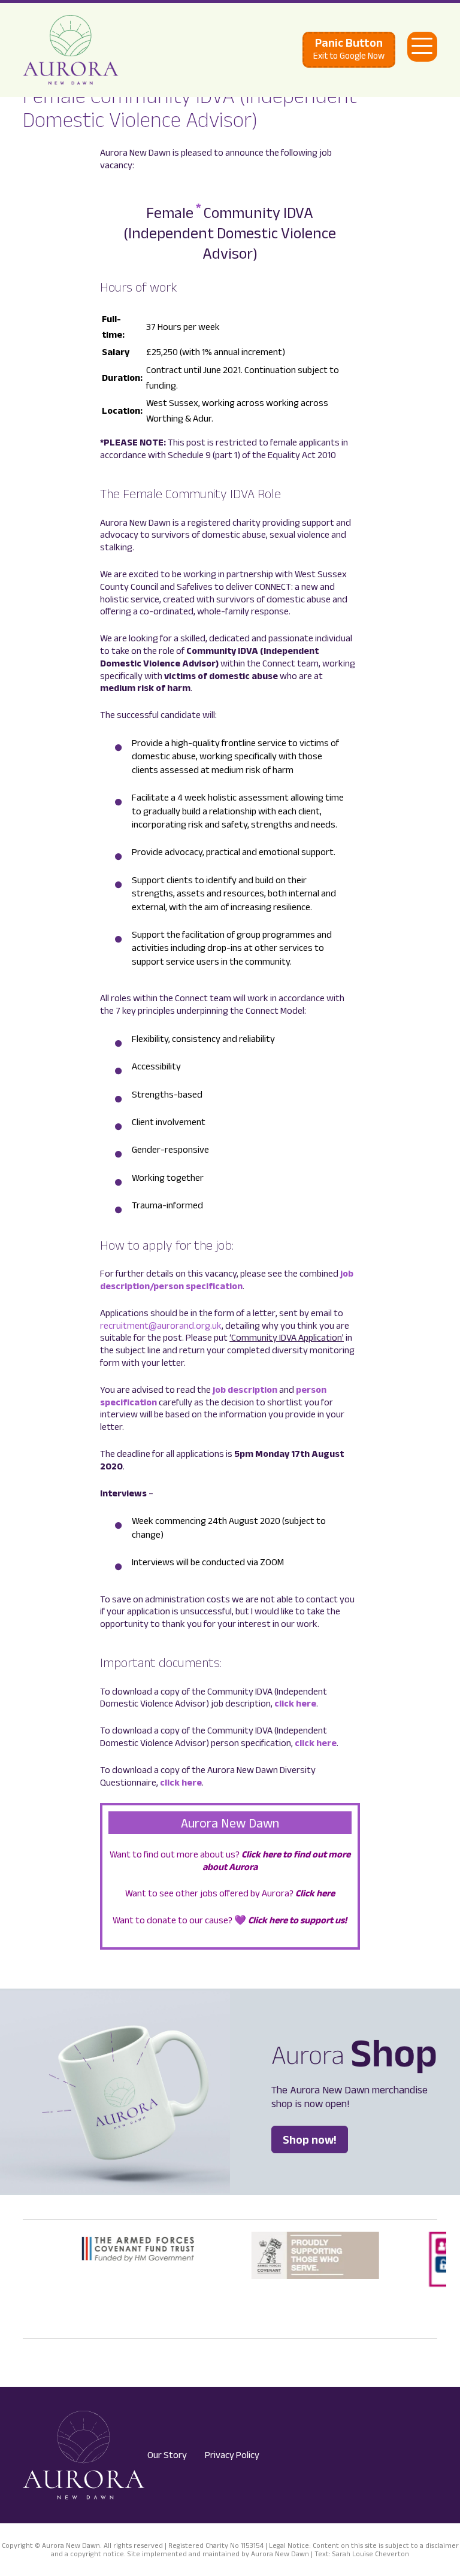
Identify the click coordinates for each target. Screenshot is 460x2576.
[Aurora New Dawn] (71, 50)
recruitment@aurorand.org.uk (161, 1325)
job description (245, 1389)
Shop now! (310, 2139)
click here (295, 1703)
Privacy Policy (232, 2455)
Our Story (167, 2455)
